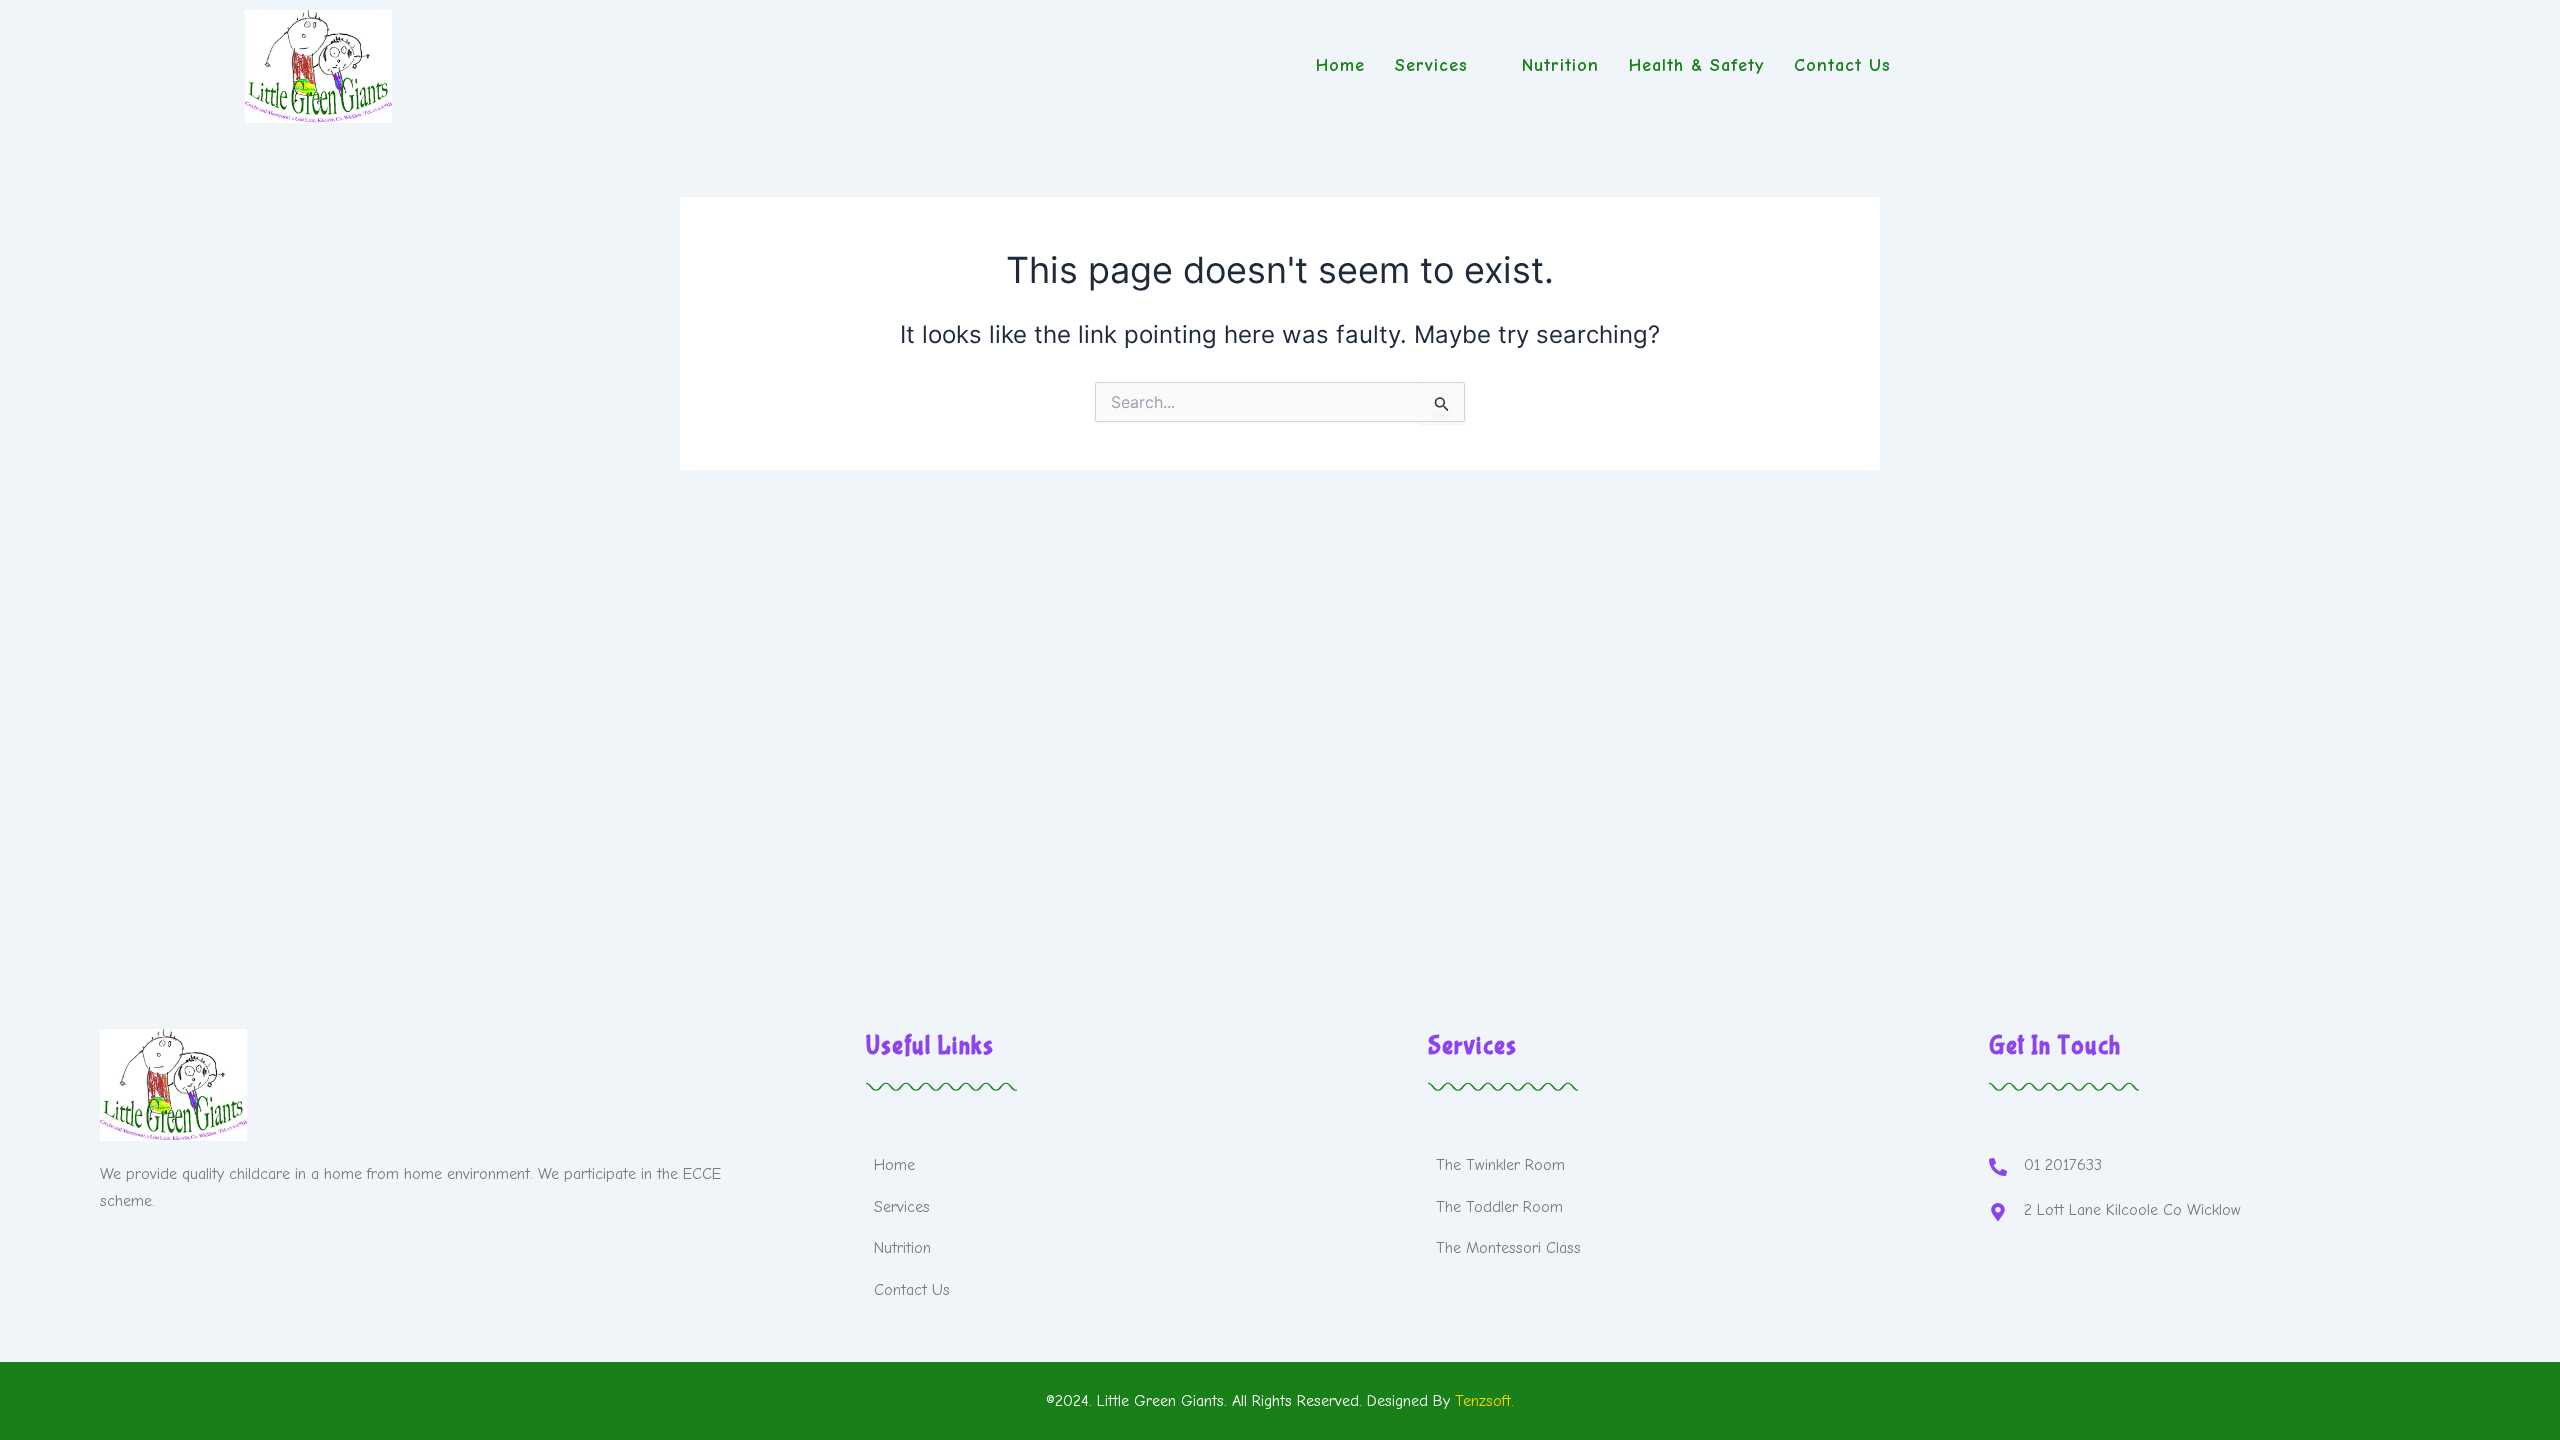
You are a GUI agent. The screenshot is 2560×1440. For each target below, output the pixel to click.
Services (1431, 65)
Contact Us (1842, 65)
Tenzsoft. (1484, 1401)
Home (1340, 65)
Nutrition (1560, 65)
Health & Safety (1696, 65)
